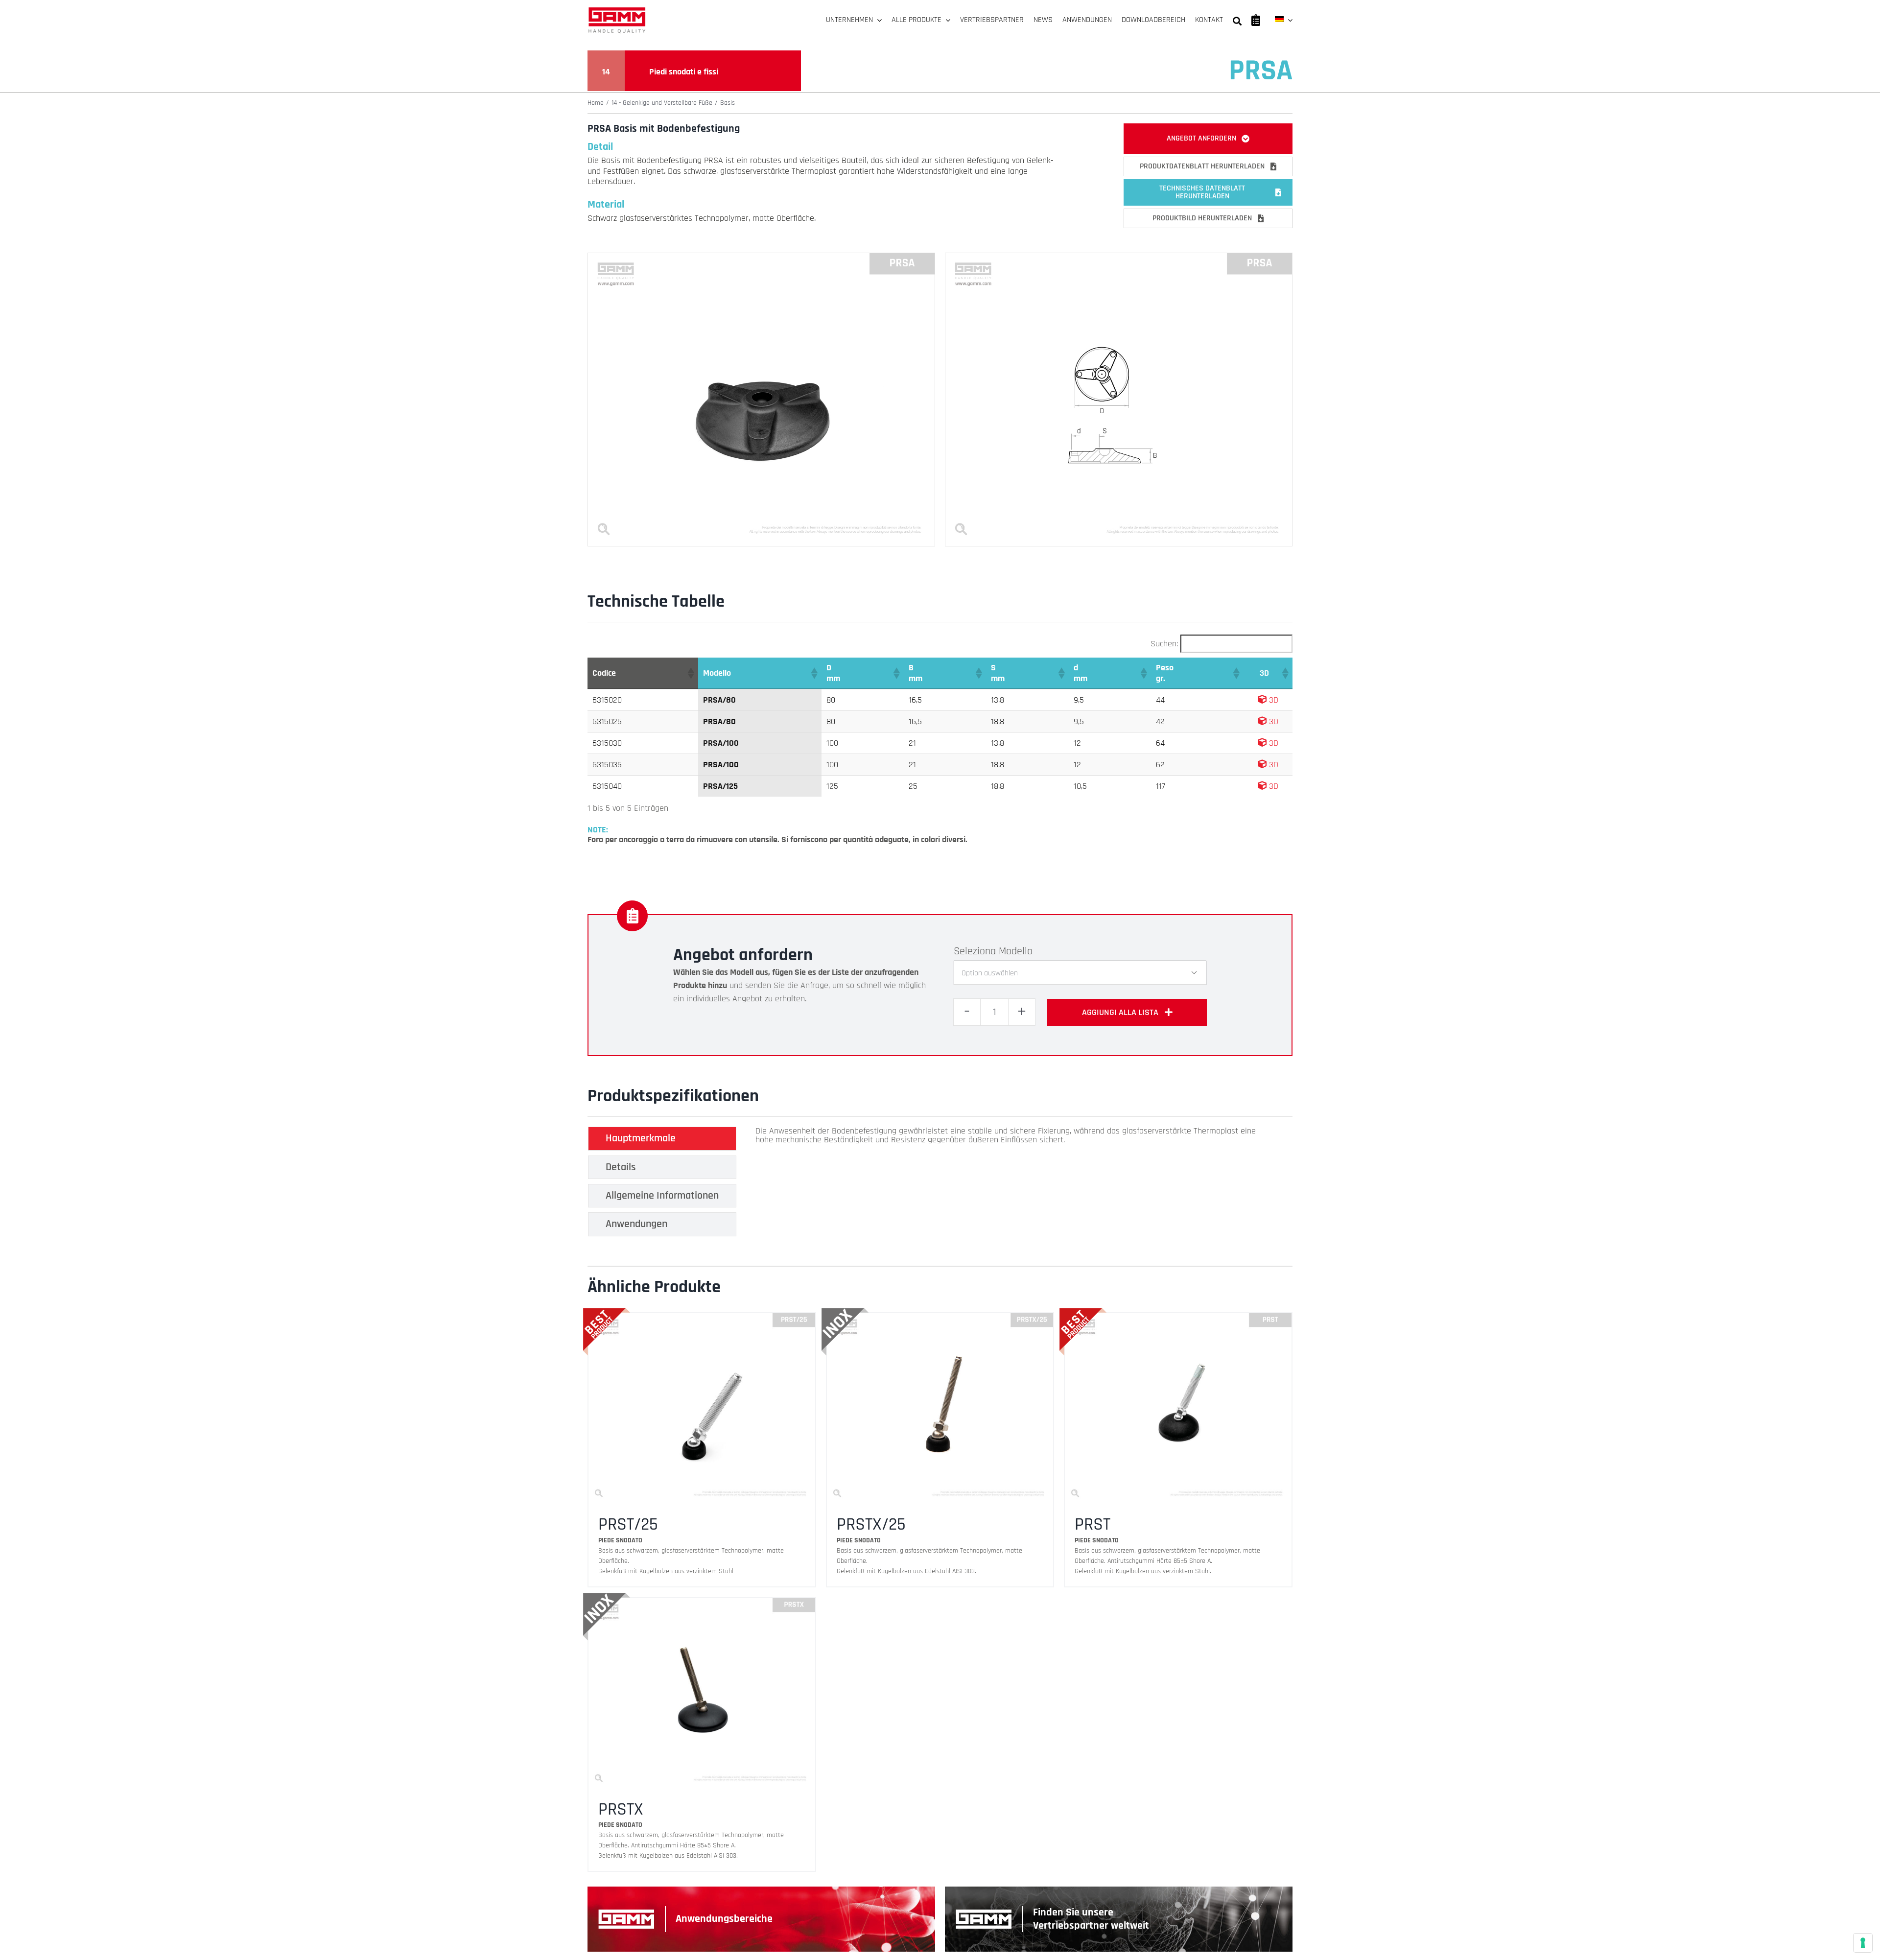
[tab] (662, 1138)
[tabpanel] (1010, 1184)
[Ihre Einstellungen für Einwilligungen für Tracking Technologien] (1863, 1943)
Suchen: (1164, 644)
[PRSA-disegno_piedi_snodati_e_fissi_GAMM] (1119, 257)
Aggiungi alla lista (1120, 1012)
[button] (690, 673)
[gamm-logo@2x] (617, 11)
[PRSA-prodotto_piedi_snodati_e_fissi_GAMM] (761, 257)
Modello (1016, 951)
